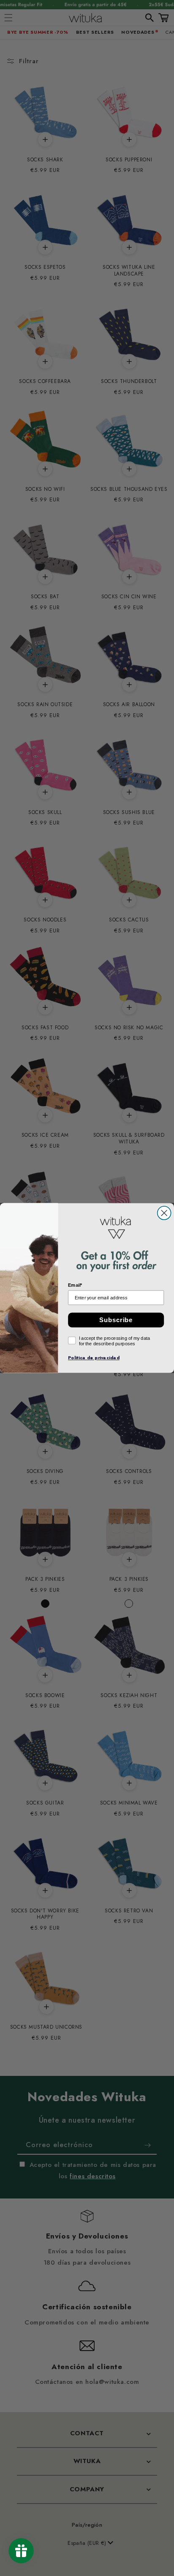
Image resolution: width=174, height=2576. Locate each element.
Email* (75, 1285)
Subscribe (116, 1320)
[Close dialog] (164, 1213)
